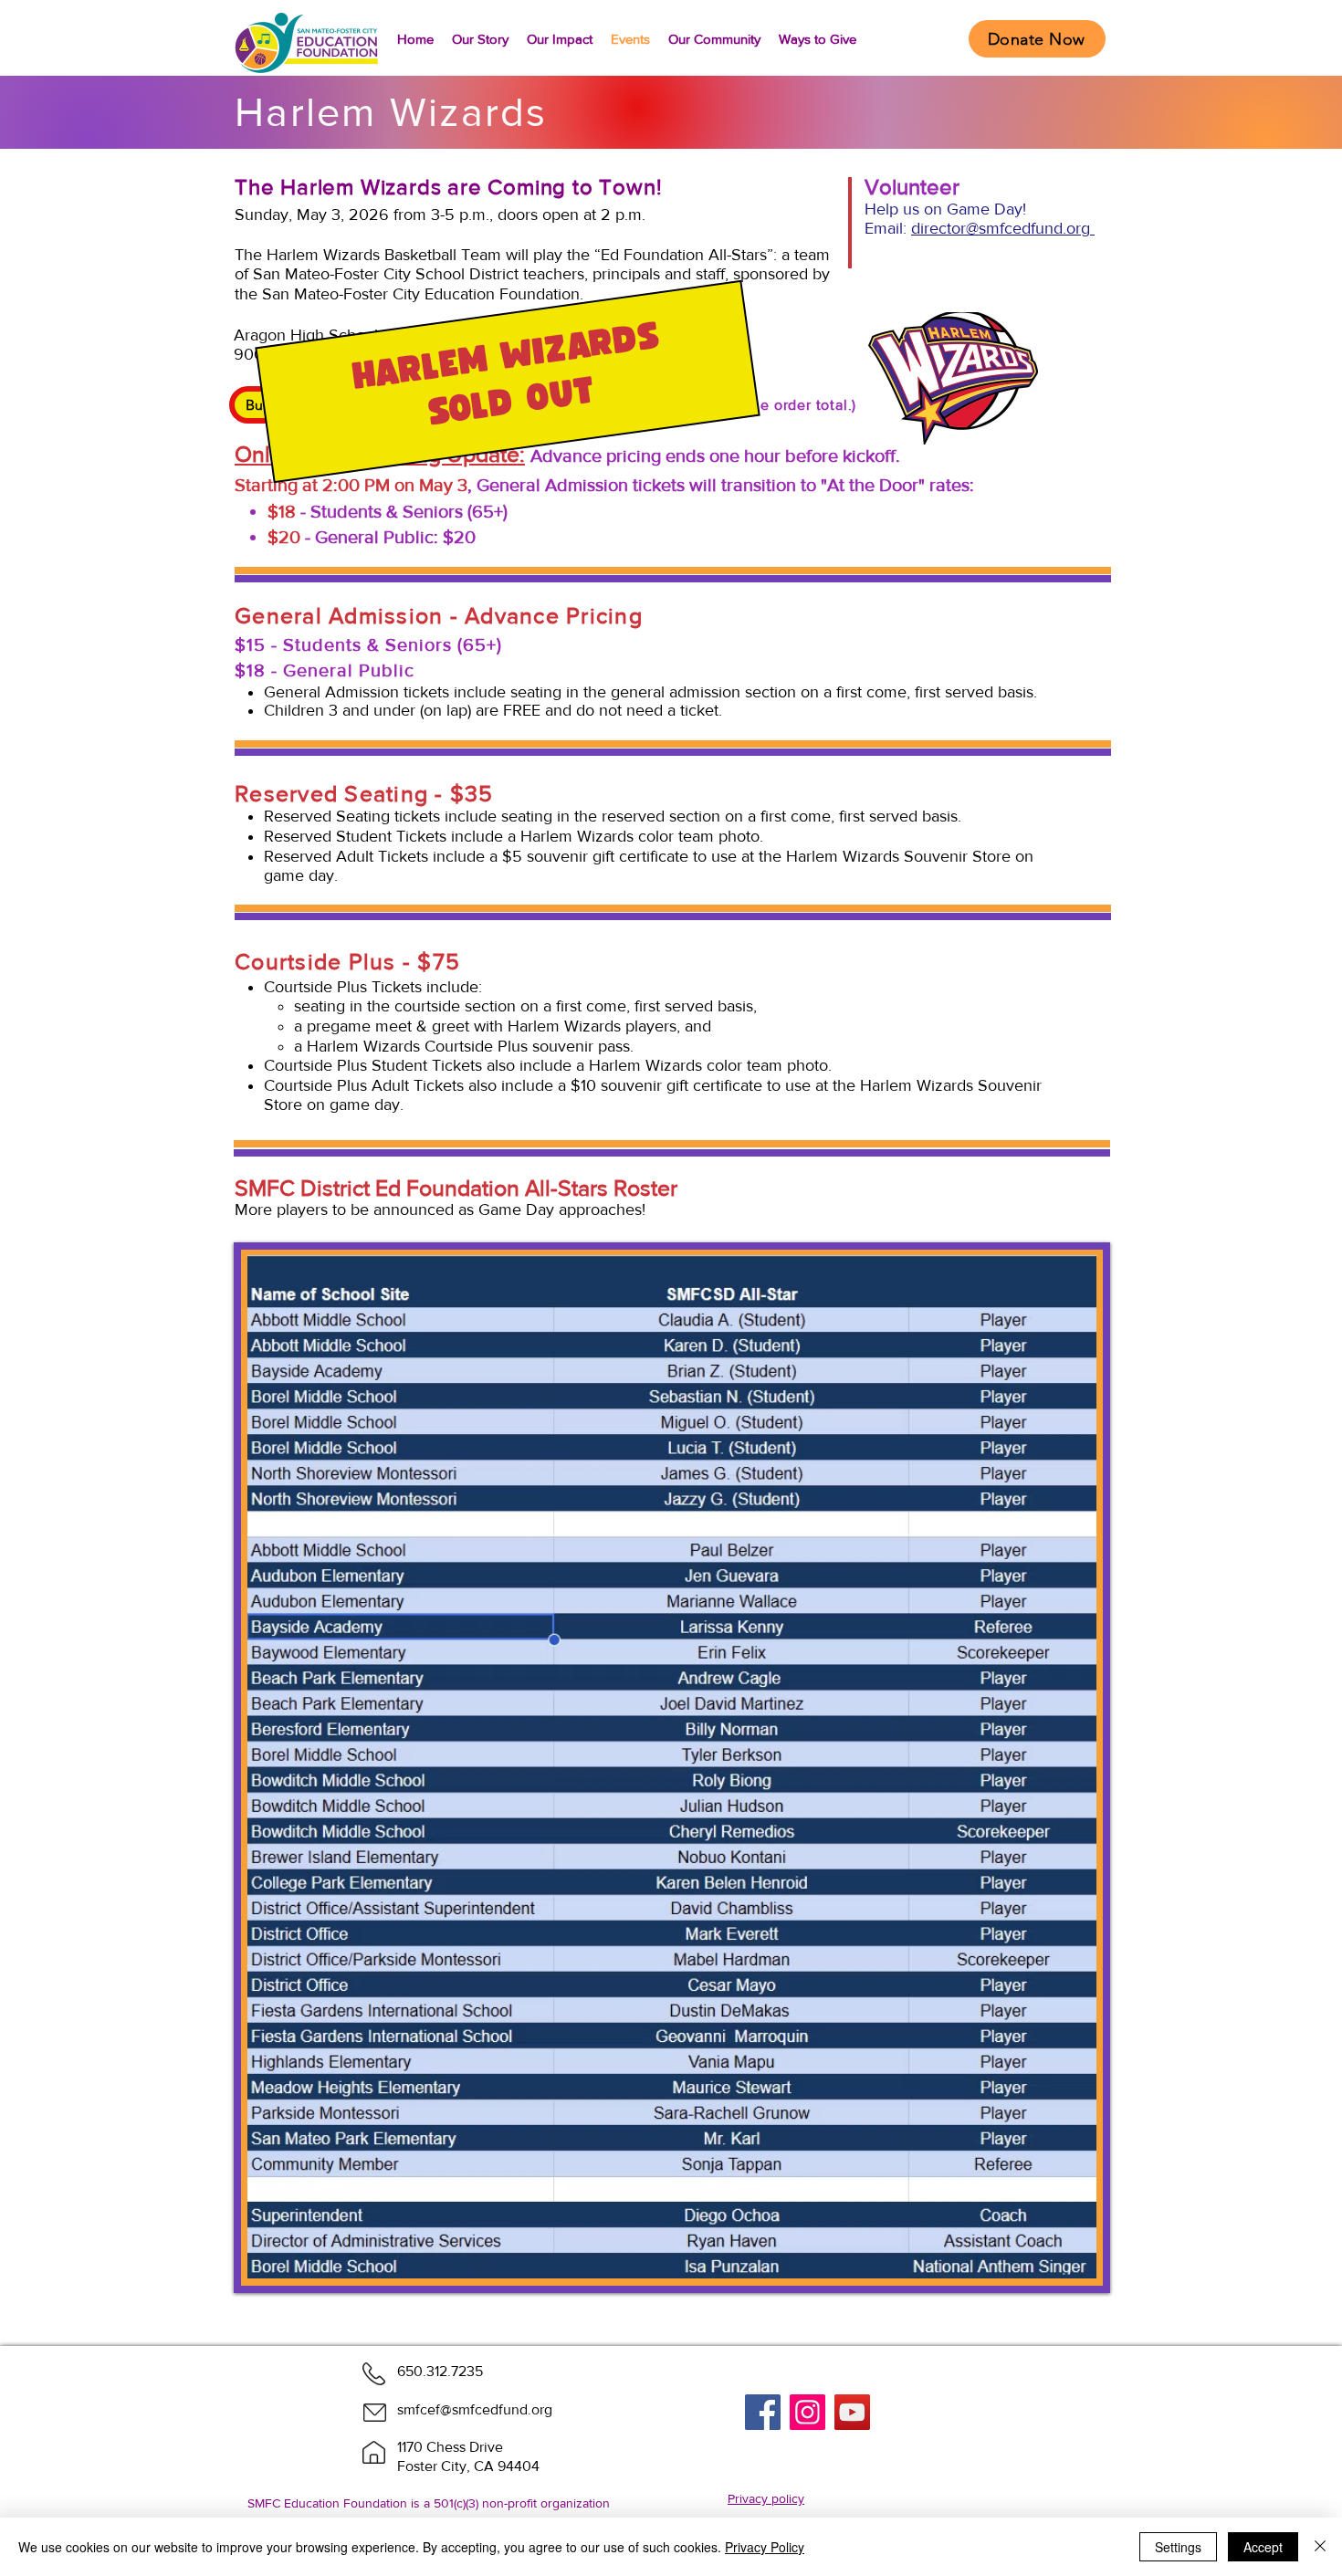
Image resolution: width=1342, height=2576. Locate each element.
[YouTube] (852, 2412)
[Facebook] (763, 2412)
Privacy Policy (765, 2547)
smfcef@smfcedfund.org (475, 2409)
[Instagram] (807, 2412)
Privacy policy (766, 2498)
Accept (1263, 2547)
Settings (1178, 2547)
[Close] (1320, 2547)
